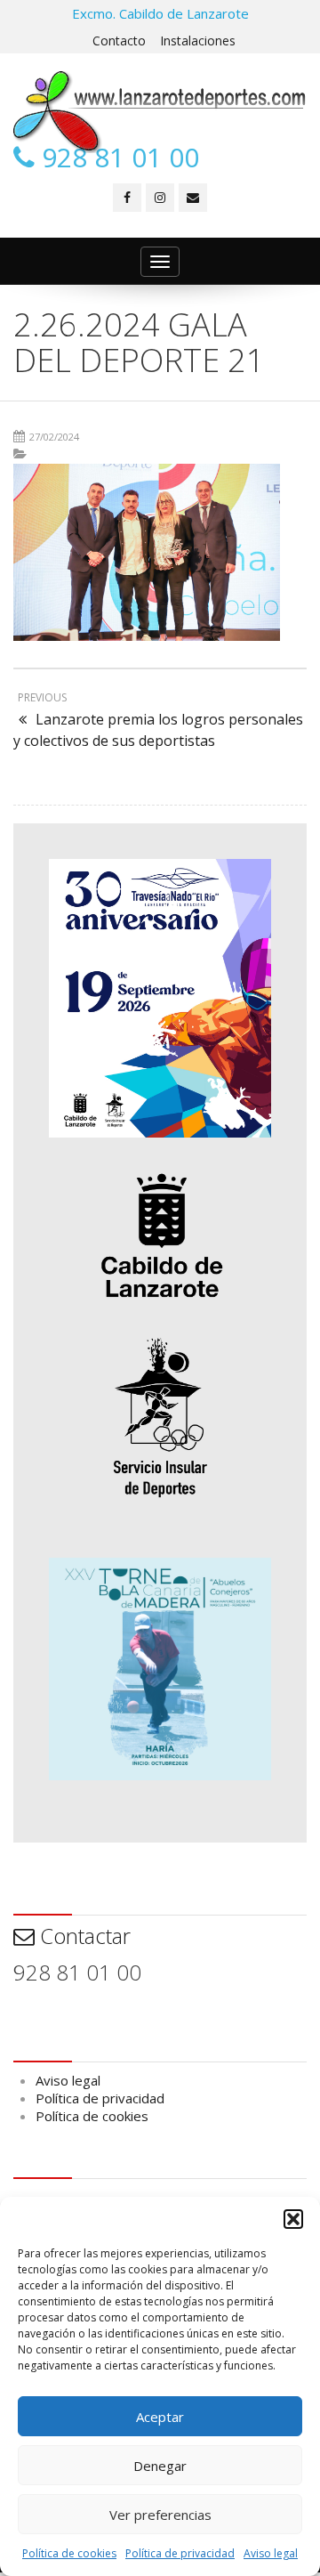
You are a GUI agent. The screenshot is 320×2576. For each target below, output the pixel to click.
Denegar (160, 2466)
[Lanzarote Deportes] (160, 112)
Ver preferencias (160, 2515)
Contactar (83, 1936)
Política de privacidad (180, 2553)
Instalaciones (198, 41)
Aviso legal (271, 2553)
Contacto (119, 41)
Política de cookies (69, 2553)
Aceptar (160, 2417)
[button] (293, 2219)
